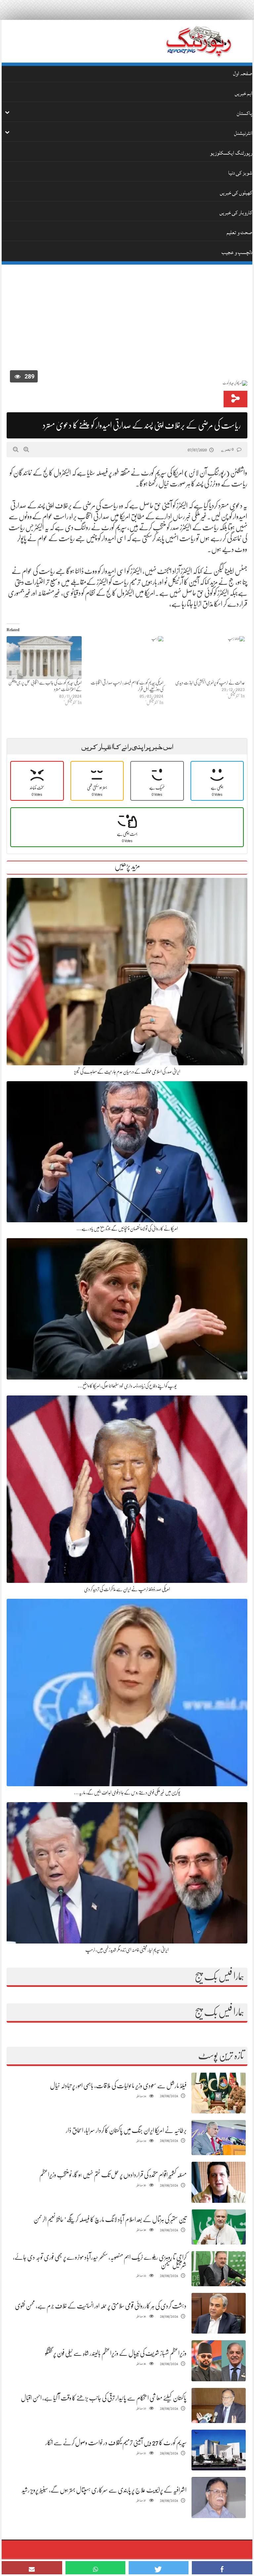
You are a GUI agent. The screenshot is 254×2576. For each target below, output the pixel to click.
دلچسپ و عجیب (237, 252)
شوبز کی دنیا (240, 173)
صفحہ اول (243, 74)
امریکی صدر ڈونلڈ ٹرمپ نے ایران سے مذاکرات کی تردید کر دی (127, 1589)
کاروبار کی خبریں (236, 213)
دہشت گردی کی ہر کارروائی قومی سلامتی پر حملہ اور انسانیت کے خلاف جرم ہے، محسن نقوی (101, 2306)
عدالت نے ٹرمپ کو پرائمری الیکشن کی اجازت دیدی (210, 682)
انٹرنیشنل (243, 133)
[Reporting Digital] (199, 41)
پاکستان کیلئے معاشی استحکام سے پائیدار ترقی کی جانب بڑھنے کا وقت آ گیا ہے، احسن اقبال (104, 2398)
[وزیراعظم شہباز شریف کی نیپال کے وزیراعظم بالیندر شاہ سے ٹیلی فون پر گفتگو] (219, 2361)
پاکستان (245, 113)
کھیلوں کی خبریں (236, 193)
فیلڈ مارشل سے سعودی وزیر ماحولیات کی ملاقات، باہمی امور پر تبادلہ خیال (118, 2086)
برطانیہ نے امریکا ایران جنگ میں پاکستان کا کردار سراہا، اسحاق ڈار (126, 2130)
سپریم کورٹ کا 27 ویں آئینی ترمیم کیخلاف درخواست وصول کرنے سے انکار (116, 2443)
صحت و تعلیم (239, 232)
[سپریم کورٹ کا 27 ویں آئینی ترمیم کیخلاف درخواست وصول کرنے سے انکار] (219, 2450)
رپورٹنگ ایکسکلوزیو (231, 153)
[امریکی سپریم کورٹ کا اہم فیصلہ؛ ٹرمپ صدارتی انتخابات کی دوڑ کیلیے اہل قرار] (126, 658)
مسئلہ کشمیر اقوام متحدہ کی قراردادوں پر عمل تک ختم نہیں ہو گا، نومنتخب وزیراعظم (113, 2175)
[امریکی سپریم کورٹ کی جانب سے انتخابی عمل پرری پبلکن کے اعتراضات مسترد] (44, 658)
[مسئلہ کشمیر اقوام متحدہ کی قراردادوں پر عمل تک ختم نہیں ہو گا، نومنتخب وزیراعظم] (219, 2182)
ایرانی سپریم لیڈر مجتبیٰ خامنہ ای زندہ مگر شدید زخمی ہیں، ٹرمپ (127, 1950)
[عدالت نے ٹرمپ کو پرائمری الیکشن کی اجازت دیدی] (208, 658)
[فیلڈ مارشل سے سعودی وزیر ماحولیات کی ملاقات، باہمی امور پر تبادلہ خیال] (219, 2093)
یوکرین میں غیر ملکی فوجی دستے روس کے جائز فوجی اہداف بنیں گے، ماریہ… (127, 1793)
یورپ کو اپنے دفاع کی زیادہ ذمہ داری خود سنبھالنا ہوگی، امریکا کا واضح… (127, 1386)
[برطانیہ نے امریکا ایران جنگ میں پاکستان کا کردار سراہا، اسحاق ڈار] (219, 2138)
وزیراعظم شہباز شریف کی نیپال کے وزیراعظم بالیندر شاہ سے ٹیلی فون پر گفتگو (116, 2353)
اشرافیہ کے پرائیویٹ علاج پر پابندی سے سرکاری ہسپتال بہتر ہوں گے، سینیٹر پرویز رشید (104, 2490)
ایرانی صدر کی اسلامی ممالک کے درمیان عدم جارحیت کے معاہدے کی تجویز (127, 1072)
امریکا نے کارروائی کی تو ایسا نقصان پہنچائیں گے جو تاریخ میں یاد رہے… (127, 1229)
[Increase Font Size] (26, 449)
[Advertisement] (127, 319)
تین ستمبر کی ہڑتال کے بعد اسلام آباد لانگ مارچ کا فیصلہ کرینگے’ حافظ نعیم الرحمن (110, 2220)
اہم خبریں (244, 93)
